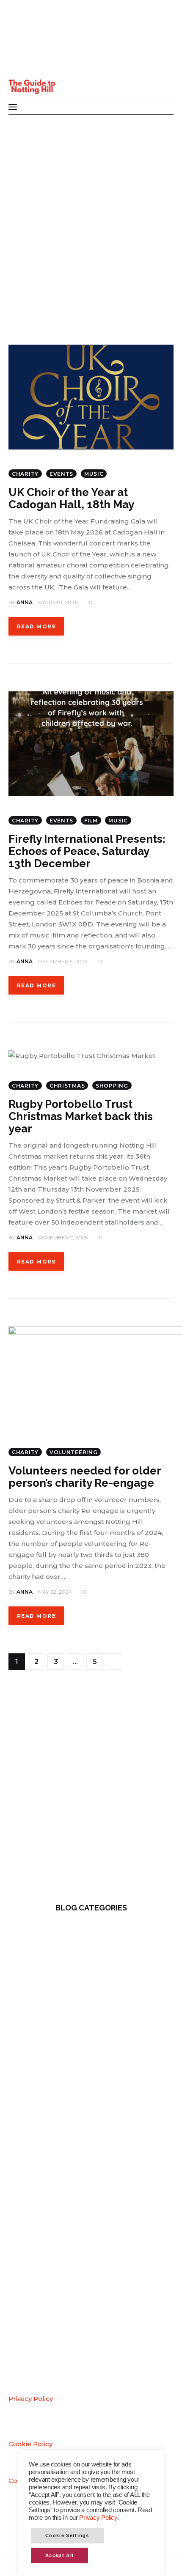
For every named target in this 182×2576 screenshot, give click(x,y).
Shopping (112, 1086)
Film (91, 821)
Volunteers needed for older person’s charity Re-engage (85, 1477)
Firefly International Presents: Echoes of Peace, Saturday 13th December (87, 851)
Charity (25, 474)
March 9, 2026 (58, 602)
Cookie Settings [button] (67, 2535)
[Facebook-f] (21, 29)
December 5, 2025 (63, 961)
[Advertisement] (91, 209)
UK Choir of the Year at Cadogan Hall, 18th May (71, 498)
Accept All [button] (59, 2555)
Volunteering (74, 1452)
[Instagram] (21, 62)
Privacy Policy (31, 2399)
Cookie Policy (30, 2444)
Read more (36, 626)
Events (61, 474)
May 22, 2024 (55, 1592)
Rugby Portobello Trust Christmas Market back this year (81, 1116)
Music (94, 474)
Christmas (67, 1086)
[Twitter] (21, 46)
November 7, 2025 (63, 1237)
